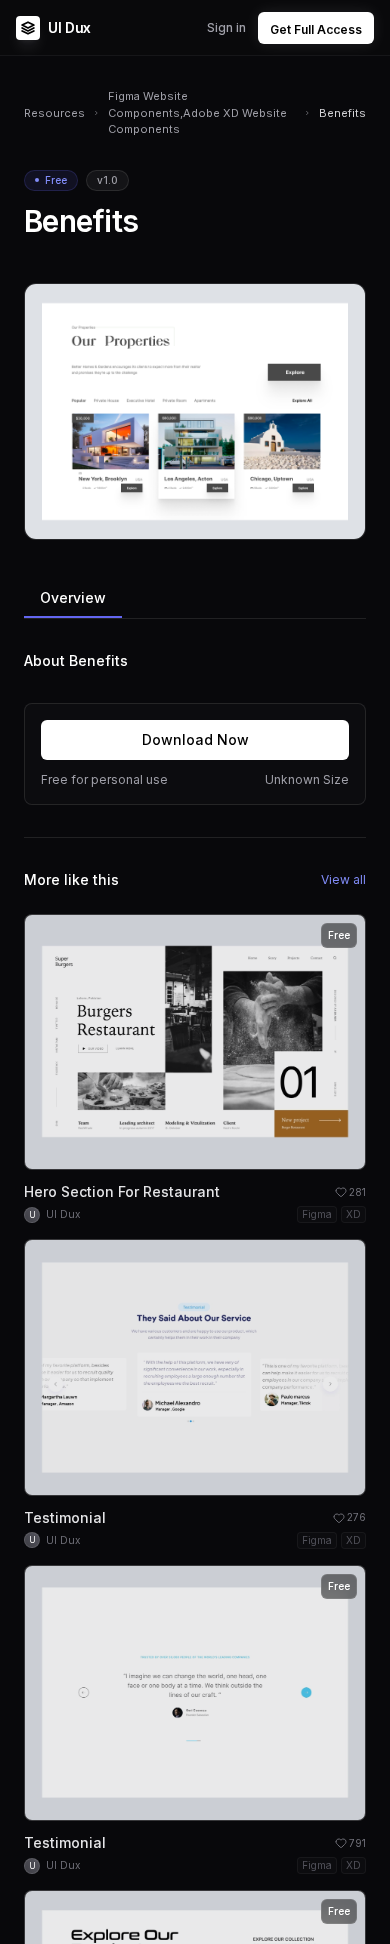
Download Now (195, 739)
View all (343, 879)
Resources (54, 113)
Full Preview (301, 516)
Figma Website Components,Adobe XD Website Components (197, 112)
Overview (73, 597)
